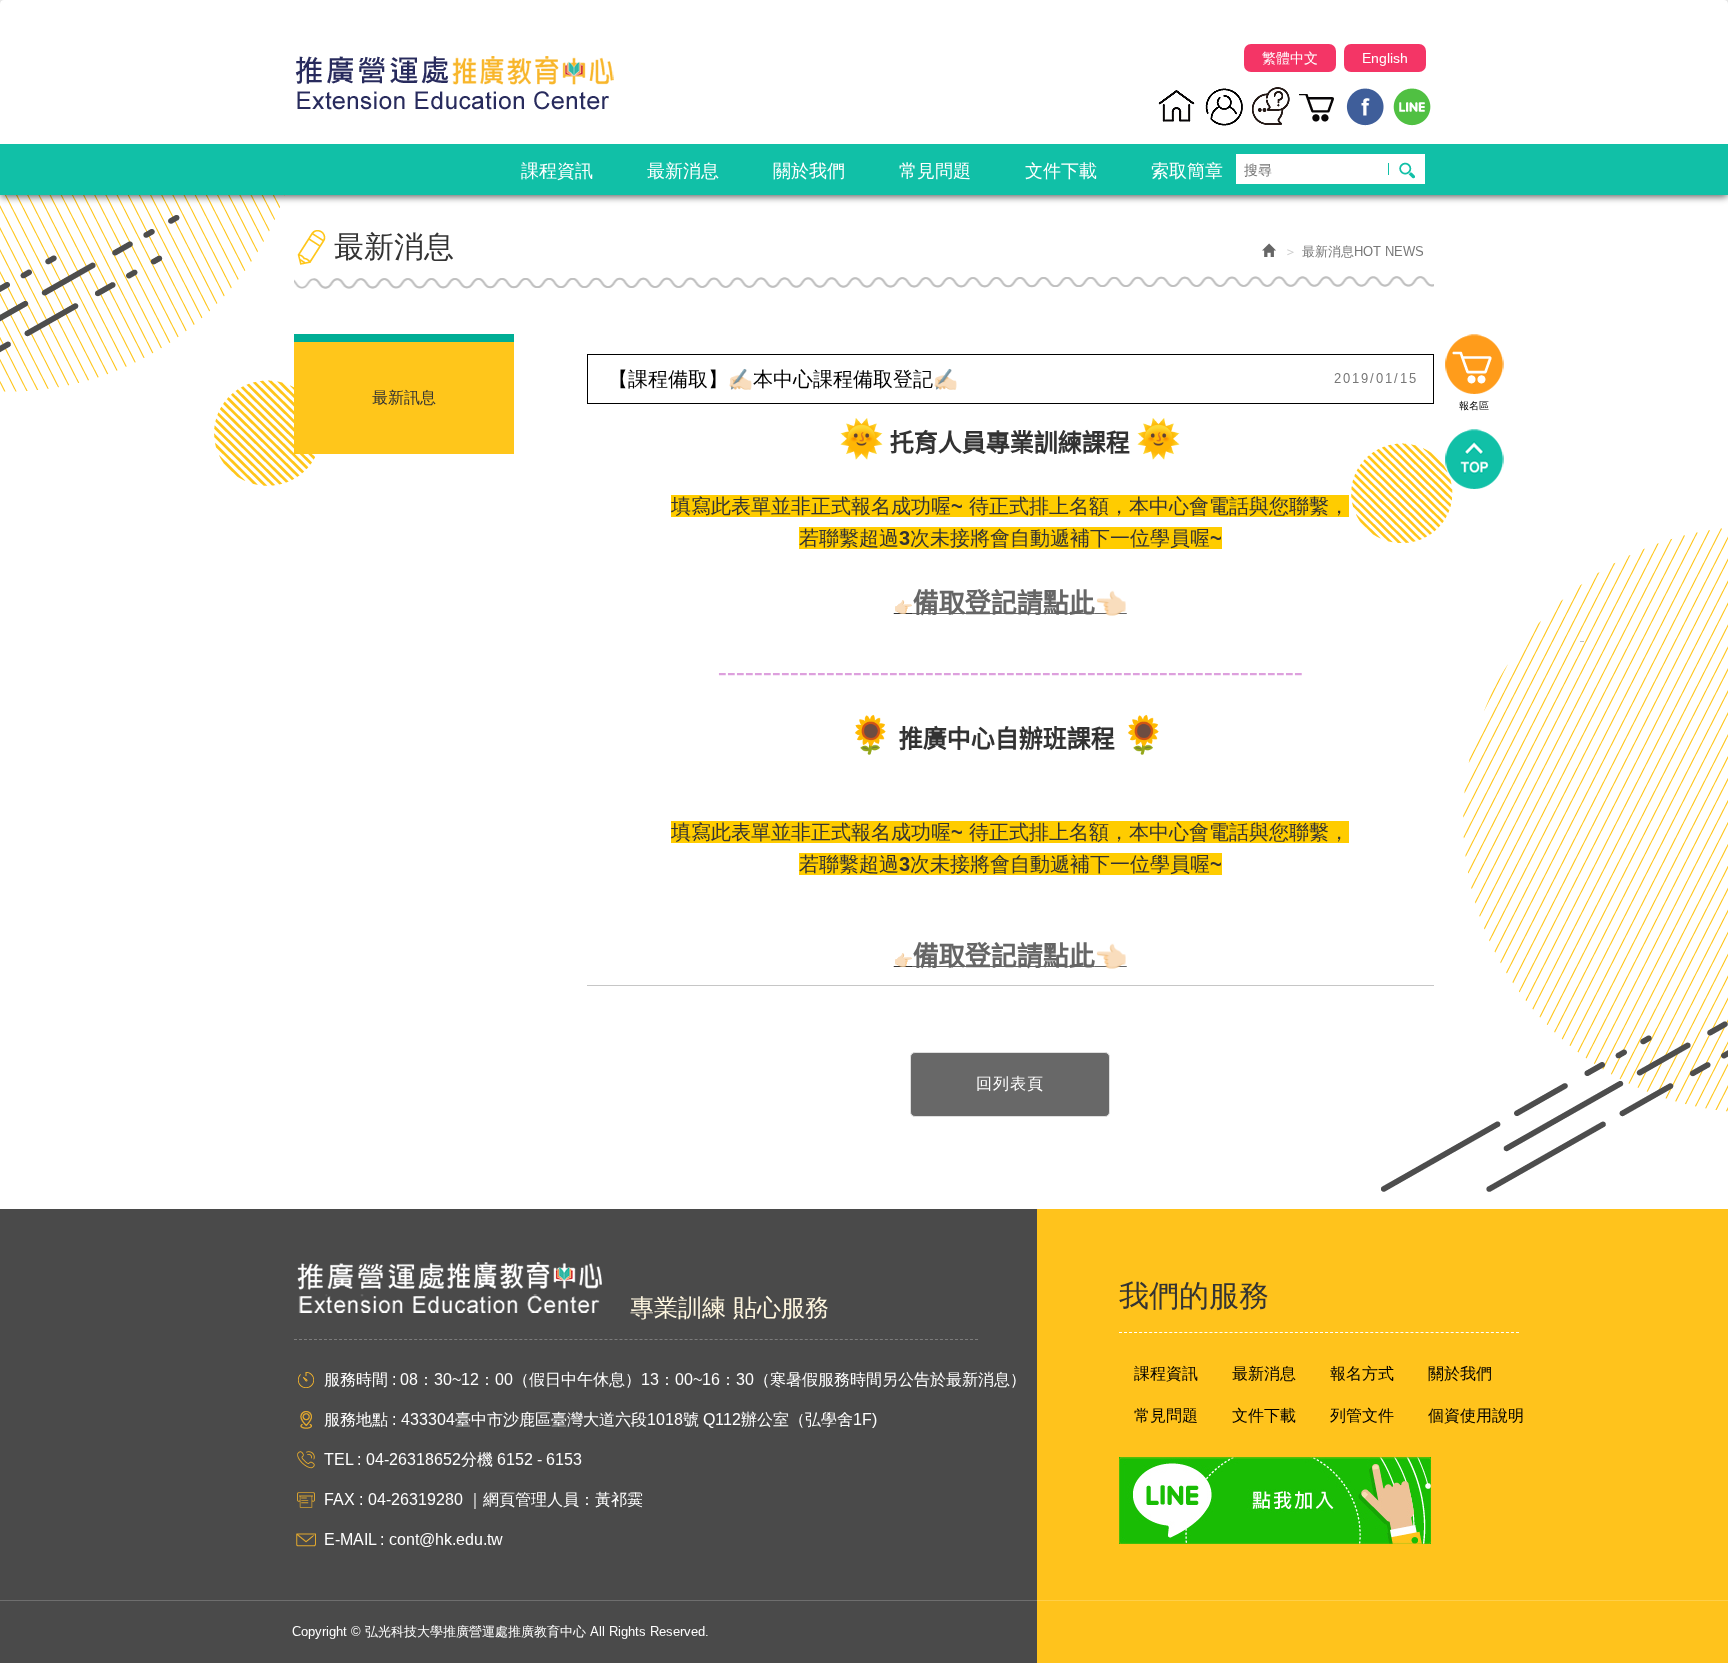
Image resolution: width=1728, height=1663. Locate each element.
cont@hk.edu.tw (446, 1539)
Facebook (1365, 106)
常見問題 (1166, 1415)
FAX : (343, 1499)
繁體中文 (1290, 58)
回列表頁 (1010, 1083)
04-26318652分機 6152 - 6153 (474, 1459)
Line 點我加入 (1275, 1500)
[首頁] (1177, 106)
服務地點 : (360, 1419)
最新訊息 (404, 397)
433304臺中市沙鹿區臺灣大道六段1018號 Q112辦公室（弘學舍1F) (639, 1419)
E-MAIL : (354, 1539)
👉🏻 (903, 606)
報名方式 (1362, 1373)
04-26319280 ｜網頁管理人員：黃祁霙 (505, 1499)
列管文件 (1362, 1415)
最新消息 (1264, 1373)
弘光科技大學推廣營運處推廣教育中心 (454, 74)
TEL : (342, 1459)
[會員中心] (1224, 106)
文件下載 (1264, 1415)
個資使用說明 (1476, 1415)
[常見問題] (1271, 106)
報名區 (1474, 369)
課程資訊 (1166, 1373)
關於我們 (1460, 1373)
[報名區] (1318, 106)
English (1385, 58)
